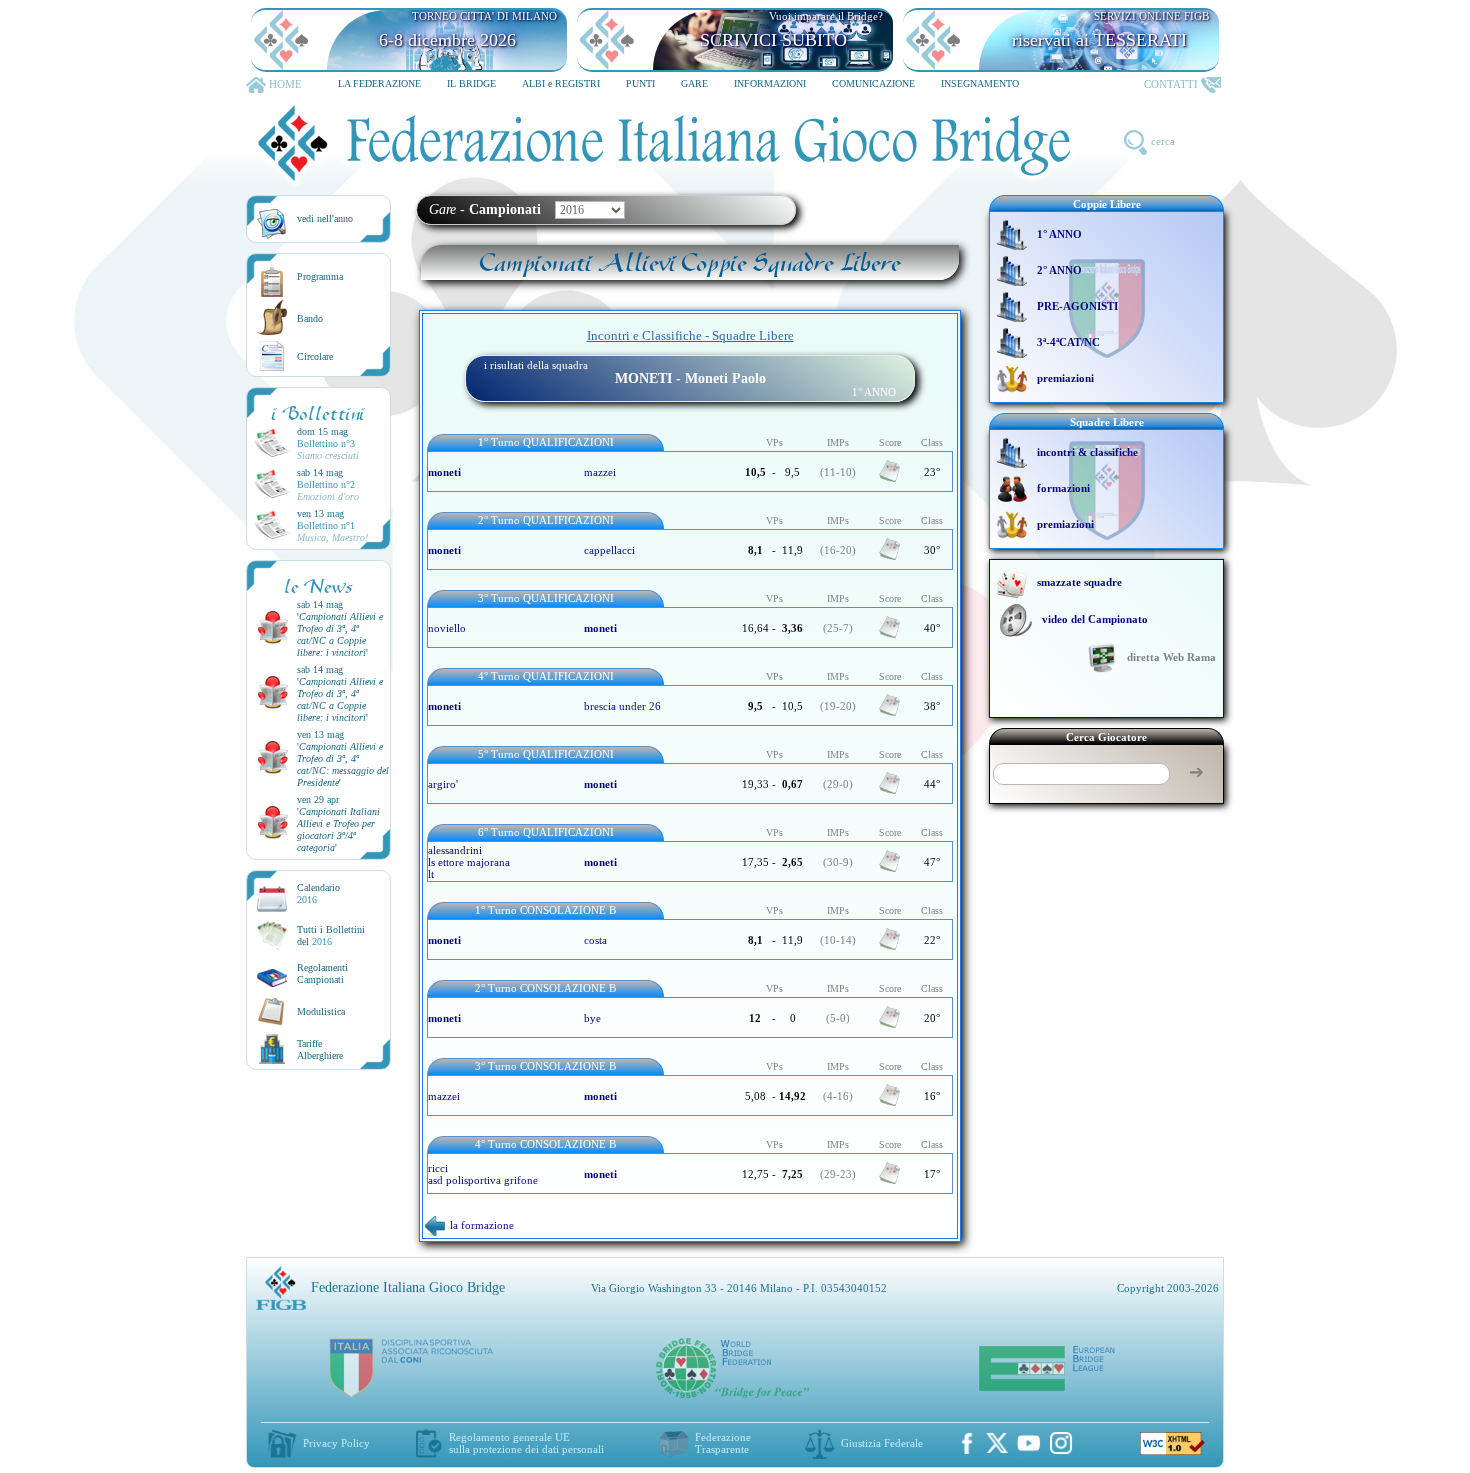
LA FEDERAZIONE (379, 83)
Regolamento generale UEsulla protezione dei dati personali (526, 1443)
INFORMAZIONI (770, 83)
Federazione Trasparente (723, 1443)
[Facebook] (967, 1443)
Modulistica (321, 1011)
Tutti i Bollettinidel (331, 935)
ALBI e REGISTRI (561, 83)
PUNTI (640, 83)
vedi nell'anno (325, 218)
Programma (320, 276)
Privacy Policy (336, 1443)
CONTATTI (1171, 84)
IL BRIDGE (471, 83)
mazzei (600, 472)
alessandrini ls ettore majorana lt (469, 862)
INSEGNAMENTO (980, 83)
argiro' (443, 784)
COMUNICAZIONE (873, 83)
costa (595, 940)
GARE (694, 83)
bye (592, 1018)
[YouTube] (1029, 1443)
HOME (285, 84)
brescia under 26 (622, 706)
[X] (997, 1443)
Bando (310, 318)
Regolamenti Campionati (322, 973)
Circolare (315, 356)
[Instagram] (1061, 1443)
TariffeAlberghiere (320, 1049)
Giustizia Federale (882, 1443)
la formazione (482, 1225)
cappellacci (609, 550)
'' (340, 634)
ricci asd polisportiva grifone (483, 1174)
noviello (447, 628)
